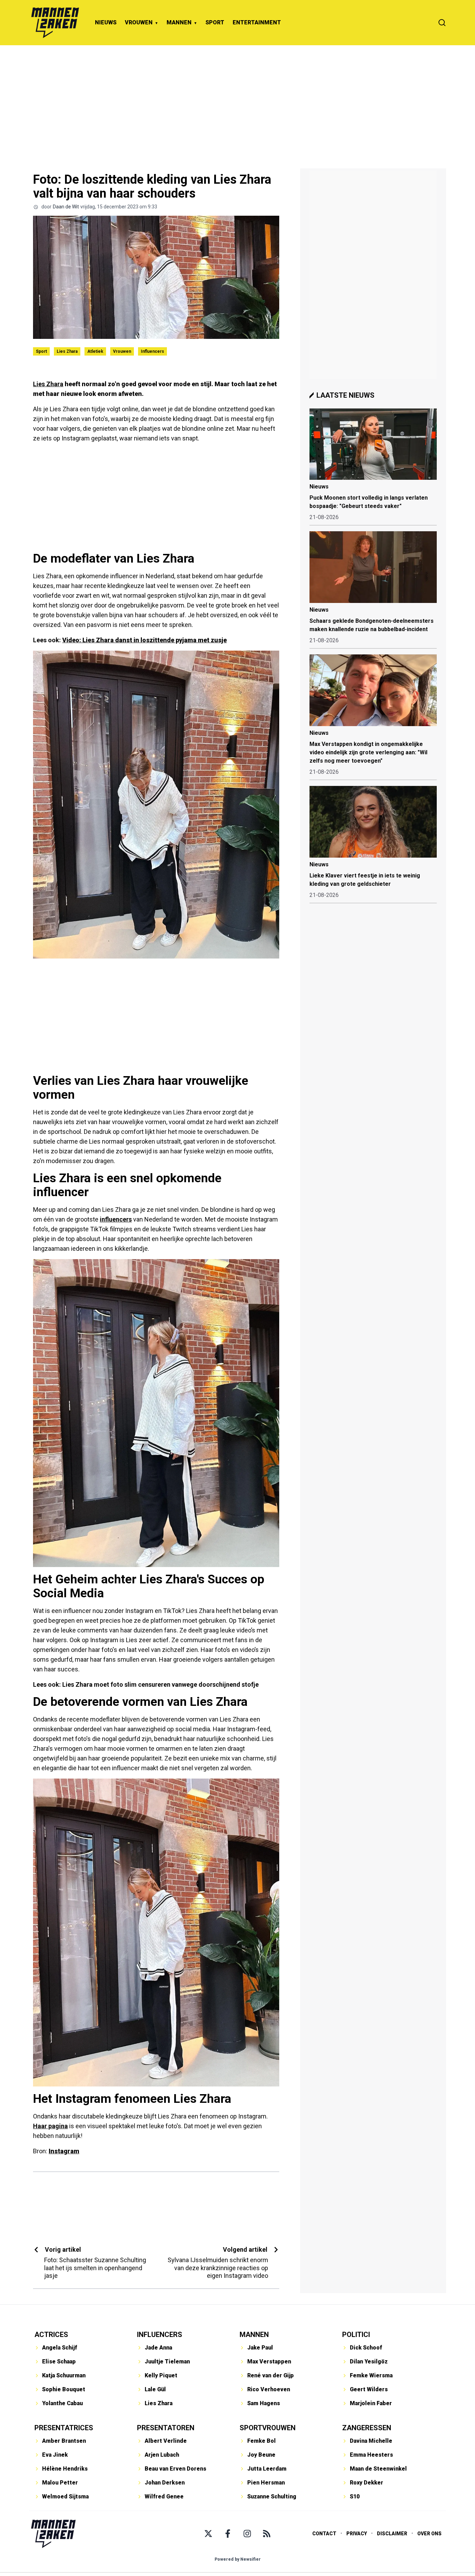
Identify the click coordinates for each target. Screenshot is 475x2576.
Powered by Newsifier (238, 2559)
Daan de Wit (66, 207)
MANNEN (179, 22)
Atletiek (95, 351)
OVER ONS (429, 2534)
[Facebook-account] (228, 2534)
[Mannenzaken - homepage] (55, 23)
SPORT (215, 22)
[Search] (442, 23)
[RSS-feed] (267, 2534)
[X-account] (208, 2534)
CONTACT (324, 2534)
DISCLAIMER (392, 2534)
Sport (41, 351)
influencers (116, 1219)
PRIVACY (357, 2534)
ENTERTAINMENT (257, 22)
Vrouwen (122, 351)
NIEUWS (106, 22)
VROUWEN (139, 22)
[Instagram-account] (247, 2534)
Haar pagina (50, 2126)
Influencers (152, 351)
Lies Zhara (67, 351)
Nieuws (319, 487)
